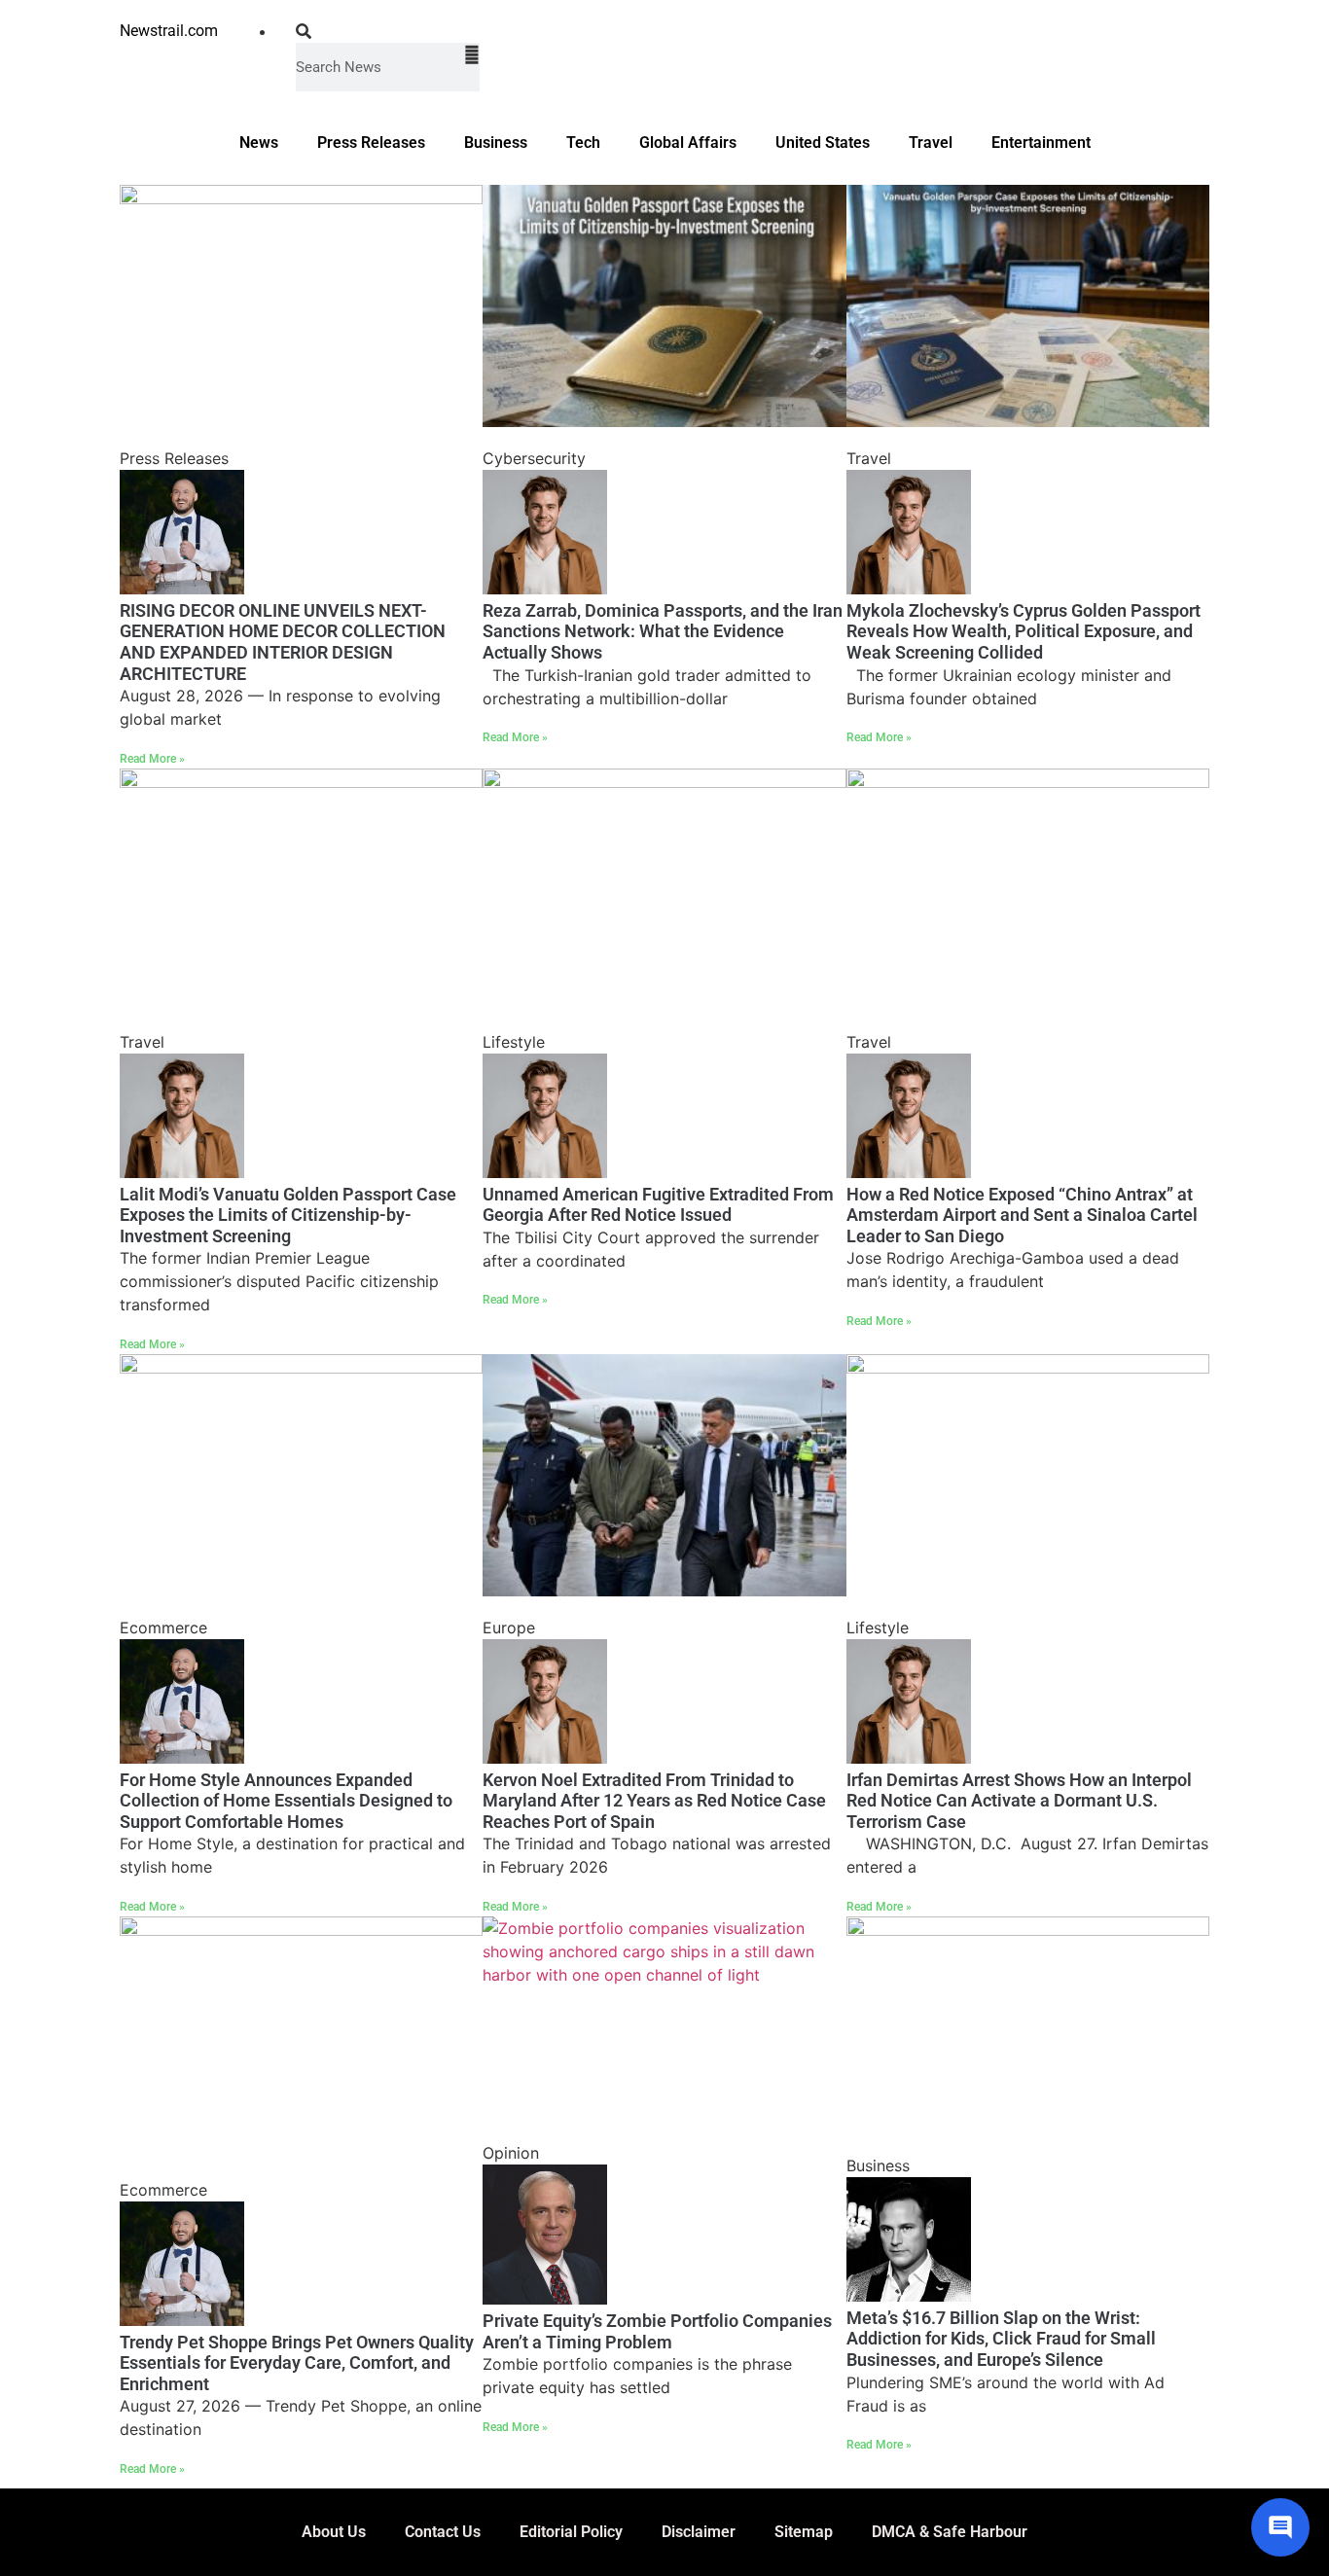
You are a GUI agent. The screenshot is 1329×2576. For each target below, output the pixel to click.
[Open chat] (1280, 2527)
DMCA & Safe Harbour (950, 2532)
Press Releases (371, 143)
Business (496, 143)
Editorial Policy (571, 2532)
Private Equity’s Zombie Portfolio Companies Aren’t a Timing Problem (657, 2331)
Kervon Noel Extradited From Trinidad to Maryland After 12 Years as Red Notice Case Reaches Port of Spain (654, 1801)
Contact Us (443, 2532)
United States (823, 143)
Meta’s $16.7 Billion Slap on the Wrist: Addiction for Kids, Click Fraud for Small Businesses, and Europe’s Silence (1001, 2339)
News (259, 143)
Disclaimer (699, 2532)
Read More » (152, 759)
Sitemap (804, 2532)
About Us (334, 2532)
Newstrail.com (169, 31)
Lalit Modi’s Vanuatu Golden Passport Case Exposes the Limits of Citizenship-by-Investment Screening (288, 1215)
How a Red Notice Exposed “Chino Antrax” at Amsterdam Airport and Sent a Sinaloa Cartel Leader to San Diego (1022, 1215)
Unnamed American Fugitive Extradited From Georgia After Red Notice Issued (658, 1205)
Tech (583, 143)
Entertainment (1041, 143)
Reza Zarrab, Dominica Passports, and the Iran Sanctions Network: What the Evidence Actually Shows (663, 631)
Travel (931, 143)
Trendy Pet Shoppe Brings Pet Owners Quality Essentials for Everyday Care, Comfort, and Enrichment (297, 2363)
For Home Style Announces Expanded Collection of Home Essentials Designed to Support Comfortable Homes (286, 1801)
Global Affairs (688, 143)
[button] (388, 31)
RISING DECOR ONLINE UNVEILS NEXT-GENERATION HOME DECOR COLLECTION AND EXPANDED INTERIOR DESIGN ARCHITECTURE (283, 642)
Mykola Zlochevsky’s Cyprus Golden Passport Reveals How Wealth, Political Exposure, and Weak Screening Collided (1024, 631)
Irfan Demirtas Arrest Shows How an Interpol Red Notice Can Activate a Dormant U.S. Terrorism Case (1019, 1801)
